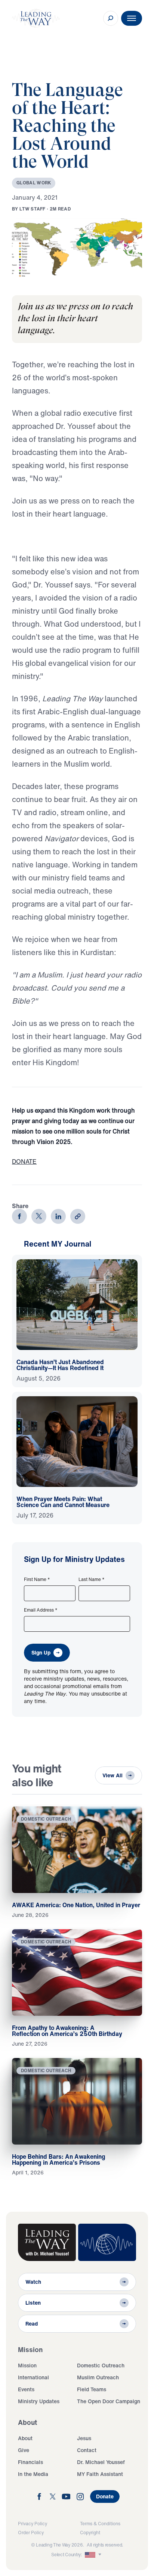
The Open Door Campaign (109, 2401)
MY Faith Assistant (100, 2474)
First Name (37, 1579)
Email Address (41, 1610)
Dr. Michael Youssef (101, 2462)
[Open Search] (111, 18)
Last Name (92, 1579)
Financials (30, 2462)
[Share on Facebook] (19, 1216)
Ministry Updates (39, 2401)
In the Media (33, 2474)
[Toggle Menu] (132, 18)
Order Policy (31, 2533)
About (25, 2438)
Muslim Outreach (98, 2377)
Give (24, 2450)
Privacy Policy (33, 2524)
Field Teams (92, 2389)
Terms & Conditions (100, 2524)
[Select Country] (94, 2555)
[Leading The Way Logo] (36, 18)
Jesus (84, 2438)
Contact (87, 2450)
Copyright (90, 2533)
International (33, 2377)
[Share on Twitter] (39, 1216)
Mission (27, 2365)
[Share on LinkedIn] (58, 1216)
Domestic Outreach (101, 2365)
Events (26, 2389)
